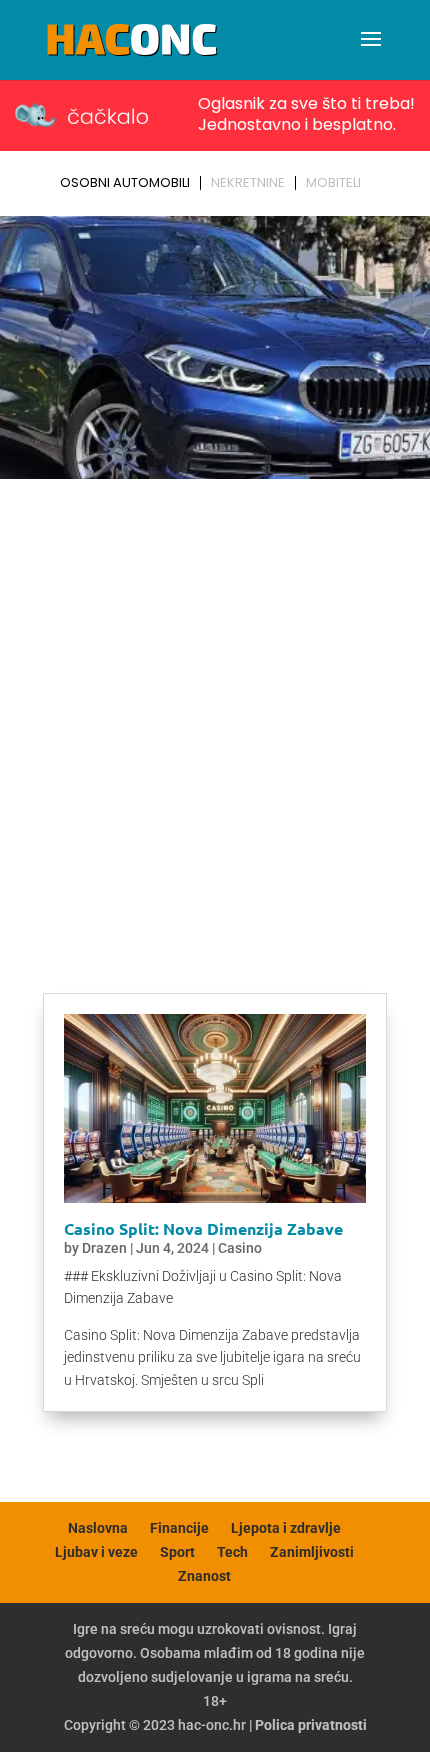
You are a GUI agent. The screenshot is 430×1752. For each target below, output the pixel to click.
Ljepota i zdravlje (286, 1528)
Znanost (204, 1576)
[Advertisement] (215, 712)
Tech (232, 1552)
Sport (177, 1552)
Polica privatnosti (311, 1725)
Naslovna (98, 1528)
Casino (240, 1248)
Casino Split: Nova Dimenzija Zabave (203, 1228)
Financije (179, 1528)
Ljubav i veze (96, 1552)
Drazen (104, 1248)
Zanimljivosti (312, 1552)
